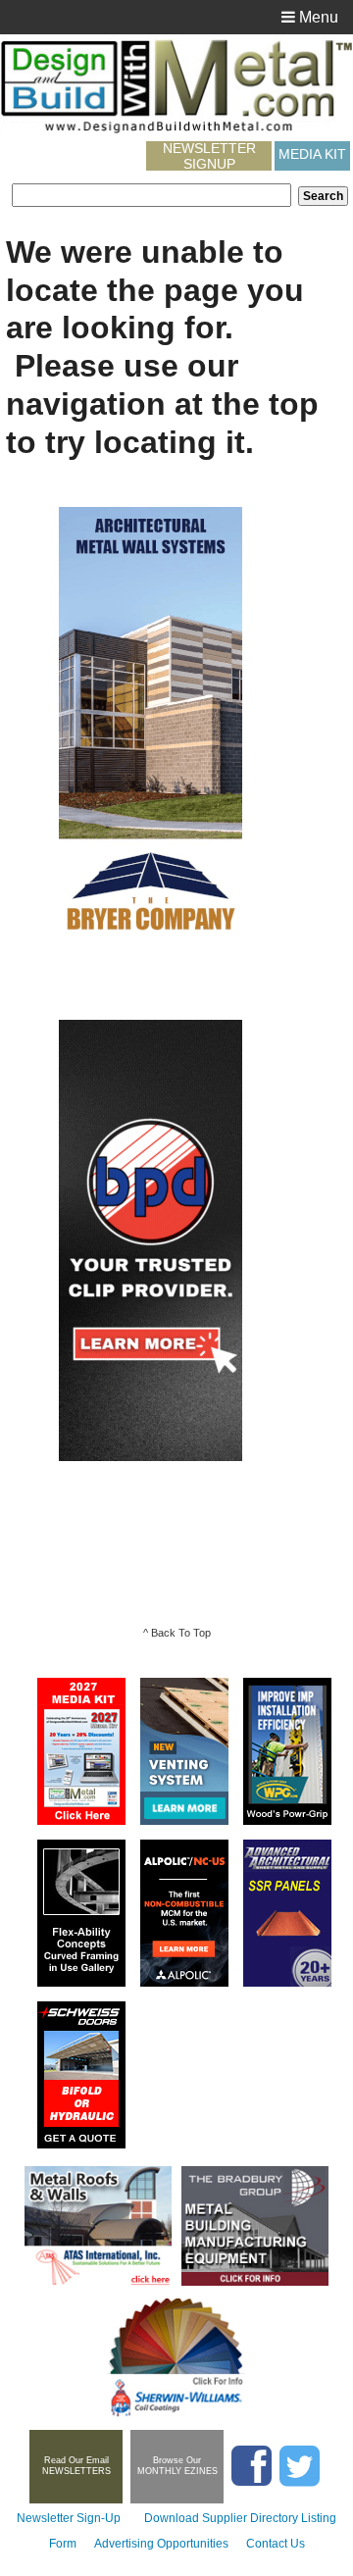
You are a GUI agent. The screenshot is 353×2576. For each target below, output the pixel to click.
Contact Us (276, 2544)
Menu (317, 17)
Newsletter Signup (209, 156)
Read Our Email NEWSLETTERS (76, 2466)
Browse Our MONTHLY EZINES (177, 2466)
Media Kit (312, 154)
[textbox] (151, 195)
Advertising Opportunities (161, 2544)
